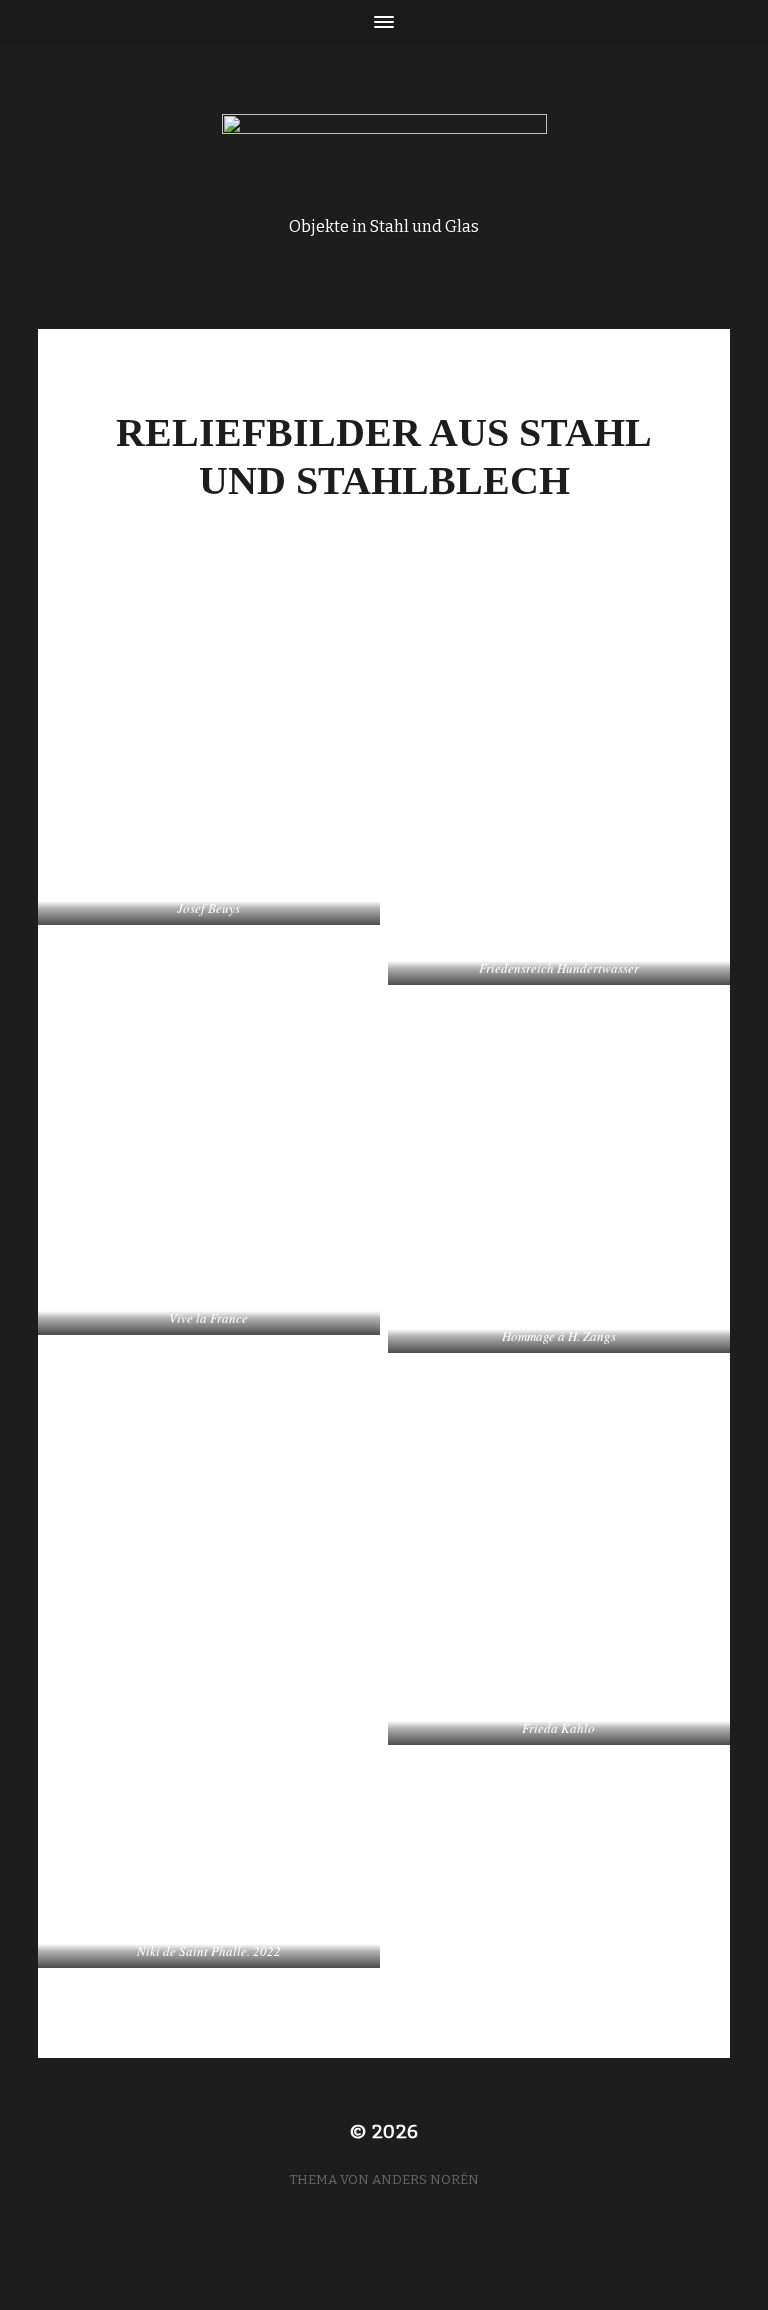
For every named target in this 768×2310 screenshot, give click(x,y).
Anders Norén (425, 2179)
